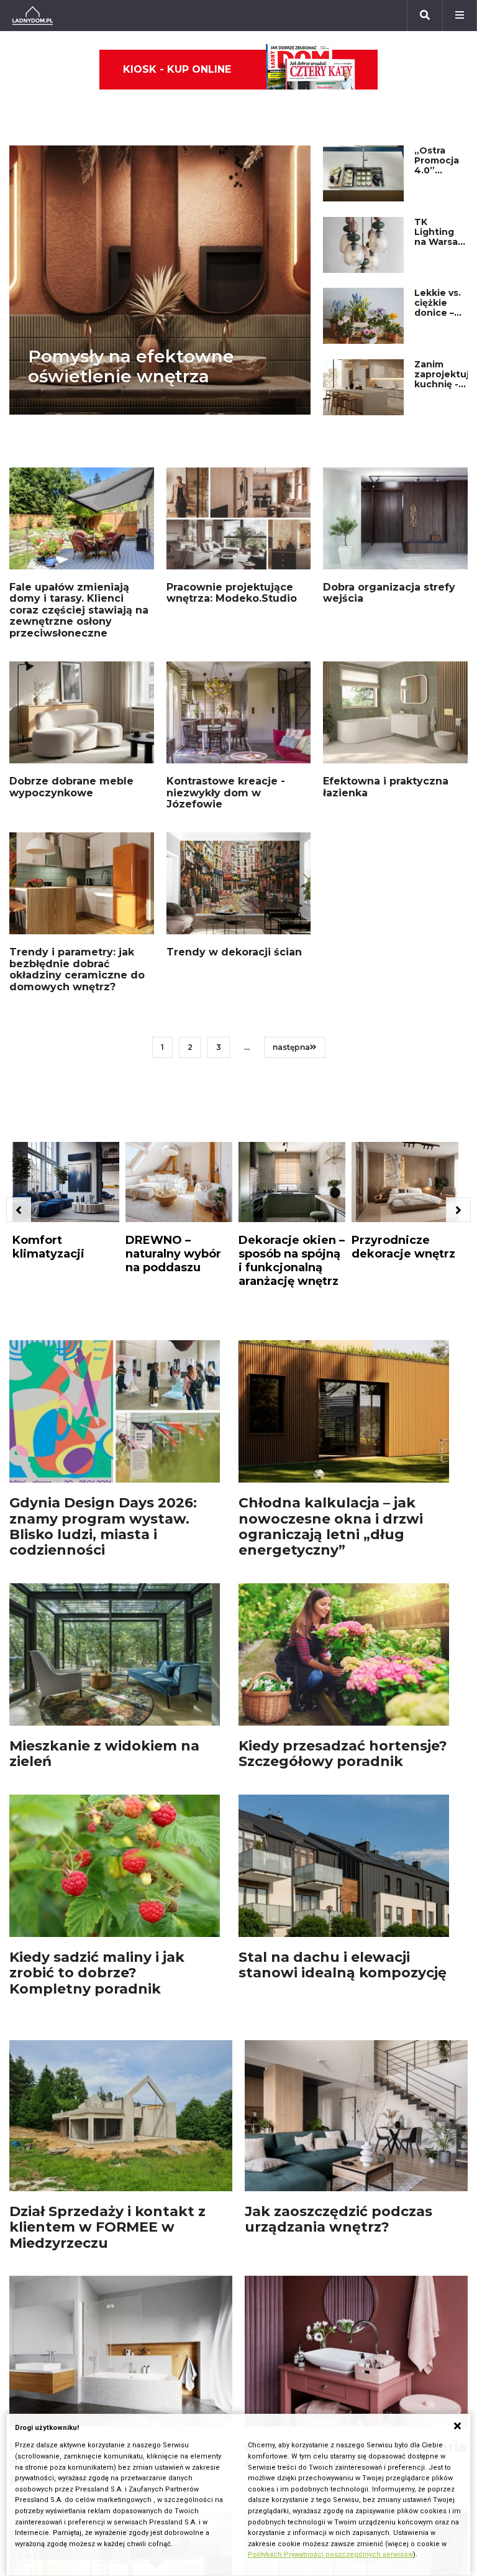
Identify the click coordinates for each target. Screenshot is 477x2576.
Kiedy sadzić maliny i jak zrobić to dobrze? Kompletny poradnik (97, 1973)
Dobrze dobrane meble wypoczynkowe (71, 787)
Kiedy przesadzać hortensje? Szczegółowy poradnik (343, 1754)
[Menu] (460, 16)
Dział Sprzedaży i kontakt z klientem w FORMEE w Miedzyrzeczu (107, 2227)
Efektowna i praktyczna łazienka (386, 787)
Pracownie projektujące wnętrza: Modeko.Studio (232, 593)
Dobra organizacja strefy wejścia (389, 593)
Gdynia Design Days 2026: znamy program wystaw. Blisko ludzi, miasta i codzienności (103, 1526)
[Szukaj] (425, 16)
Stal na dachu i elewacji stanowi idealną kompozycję (343, 1965)
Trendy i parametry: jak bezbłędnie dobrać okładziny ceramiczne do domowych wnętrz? (77, 969)
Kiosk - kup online (177, 69)
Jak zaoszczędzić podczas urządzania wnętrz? (338, 2219)
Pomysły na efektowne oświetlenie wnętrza (131, 366)
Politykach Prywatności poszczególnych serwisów (330, 2555)
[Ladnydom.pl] (33, 16)
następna (291, 1047)
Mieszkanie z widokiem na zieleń (104, 1754)
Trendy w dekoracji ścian (234, 952)
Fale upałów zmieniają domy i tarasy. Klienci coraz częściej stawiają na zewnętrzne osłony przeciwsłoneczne (79, 610)
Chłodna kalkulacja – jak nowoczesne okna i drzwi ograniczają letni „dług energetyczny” (331, 1526)
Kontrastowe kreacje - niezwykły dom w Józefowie (226, 793)
